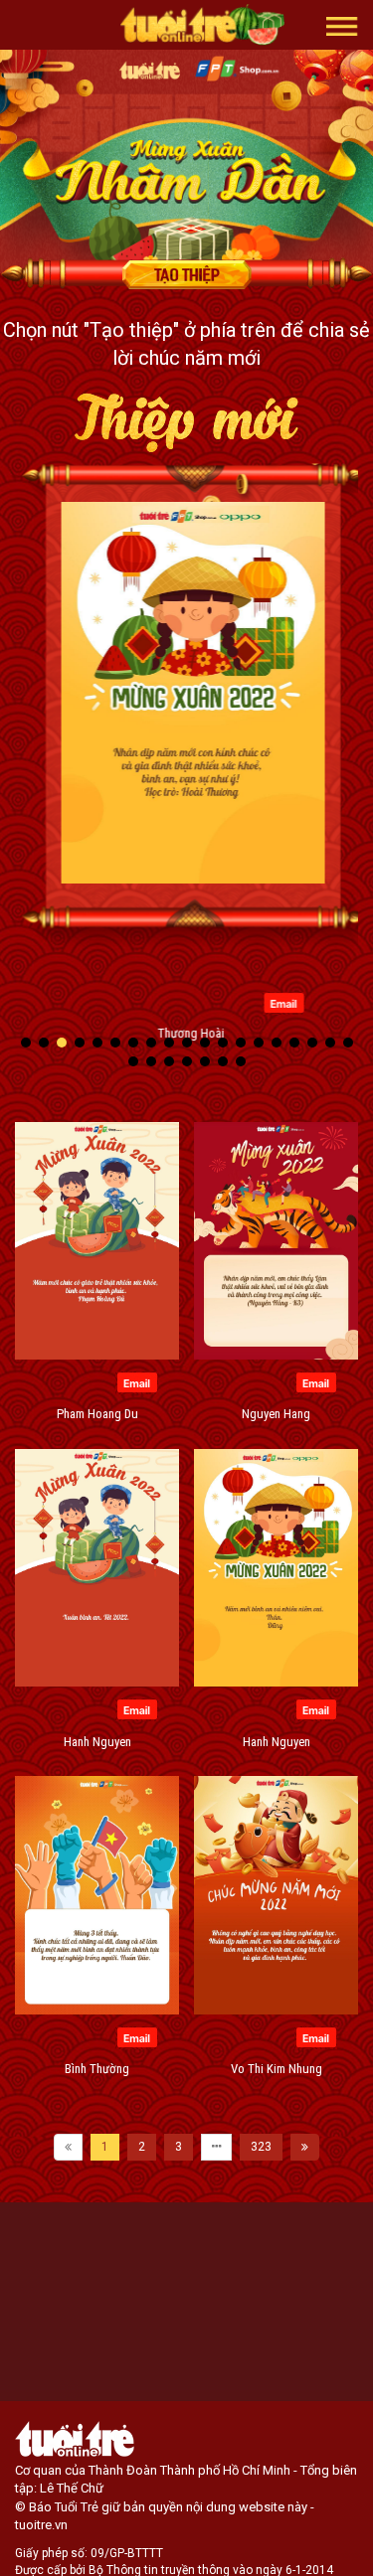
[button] (342, 25)
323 (261, 2147)
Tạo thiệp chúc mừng (187, 274)
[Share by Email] (277, 1002)
